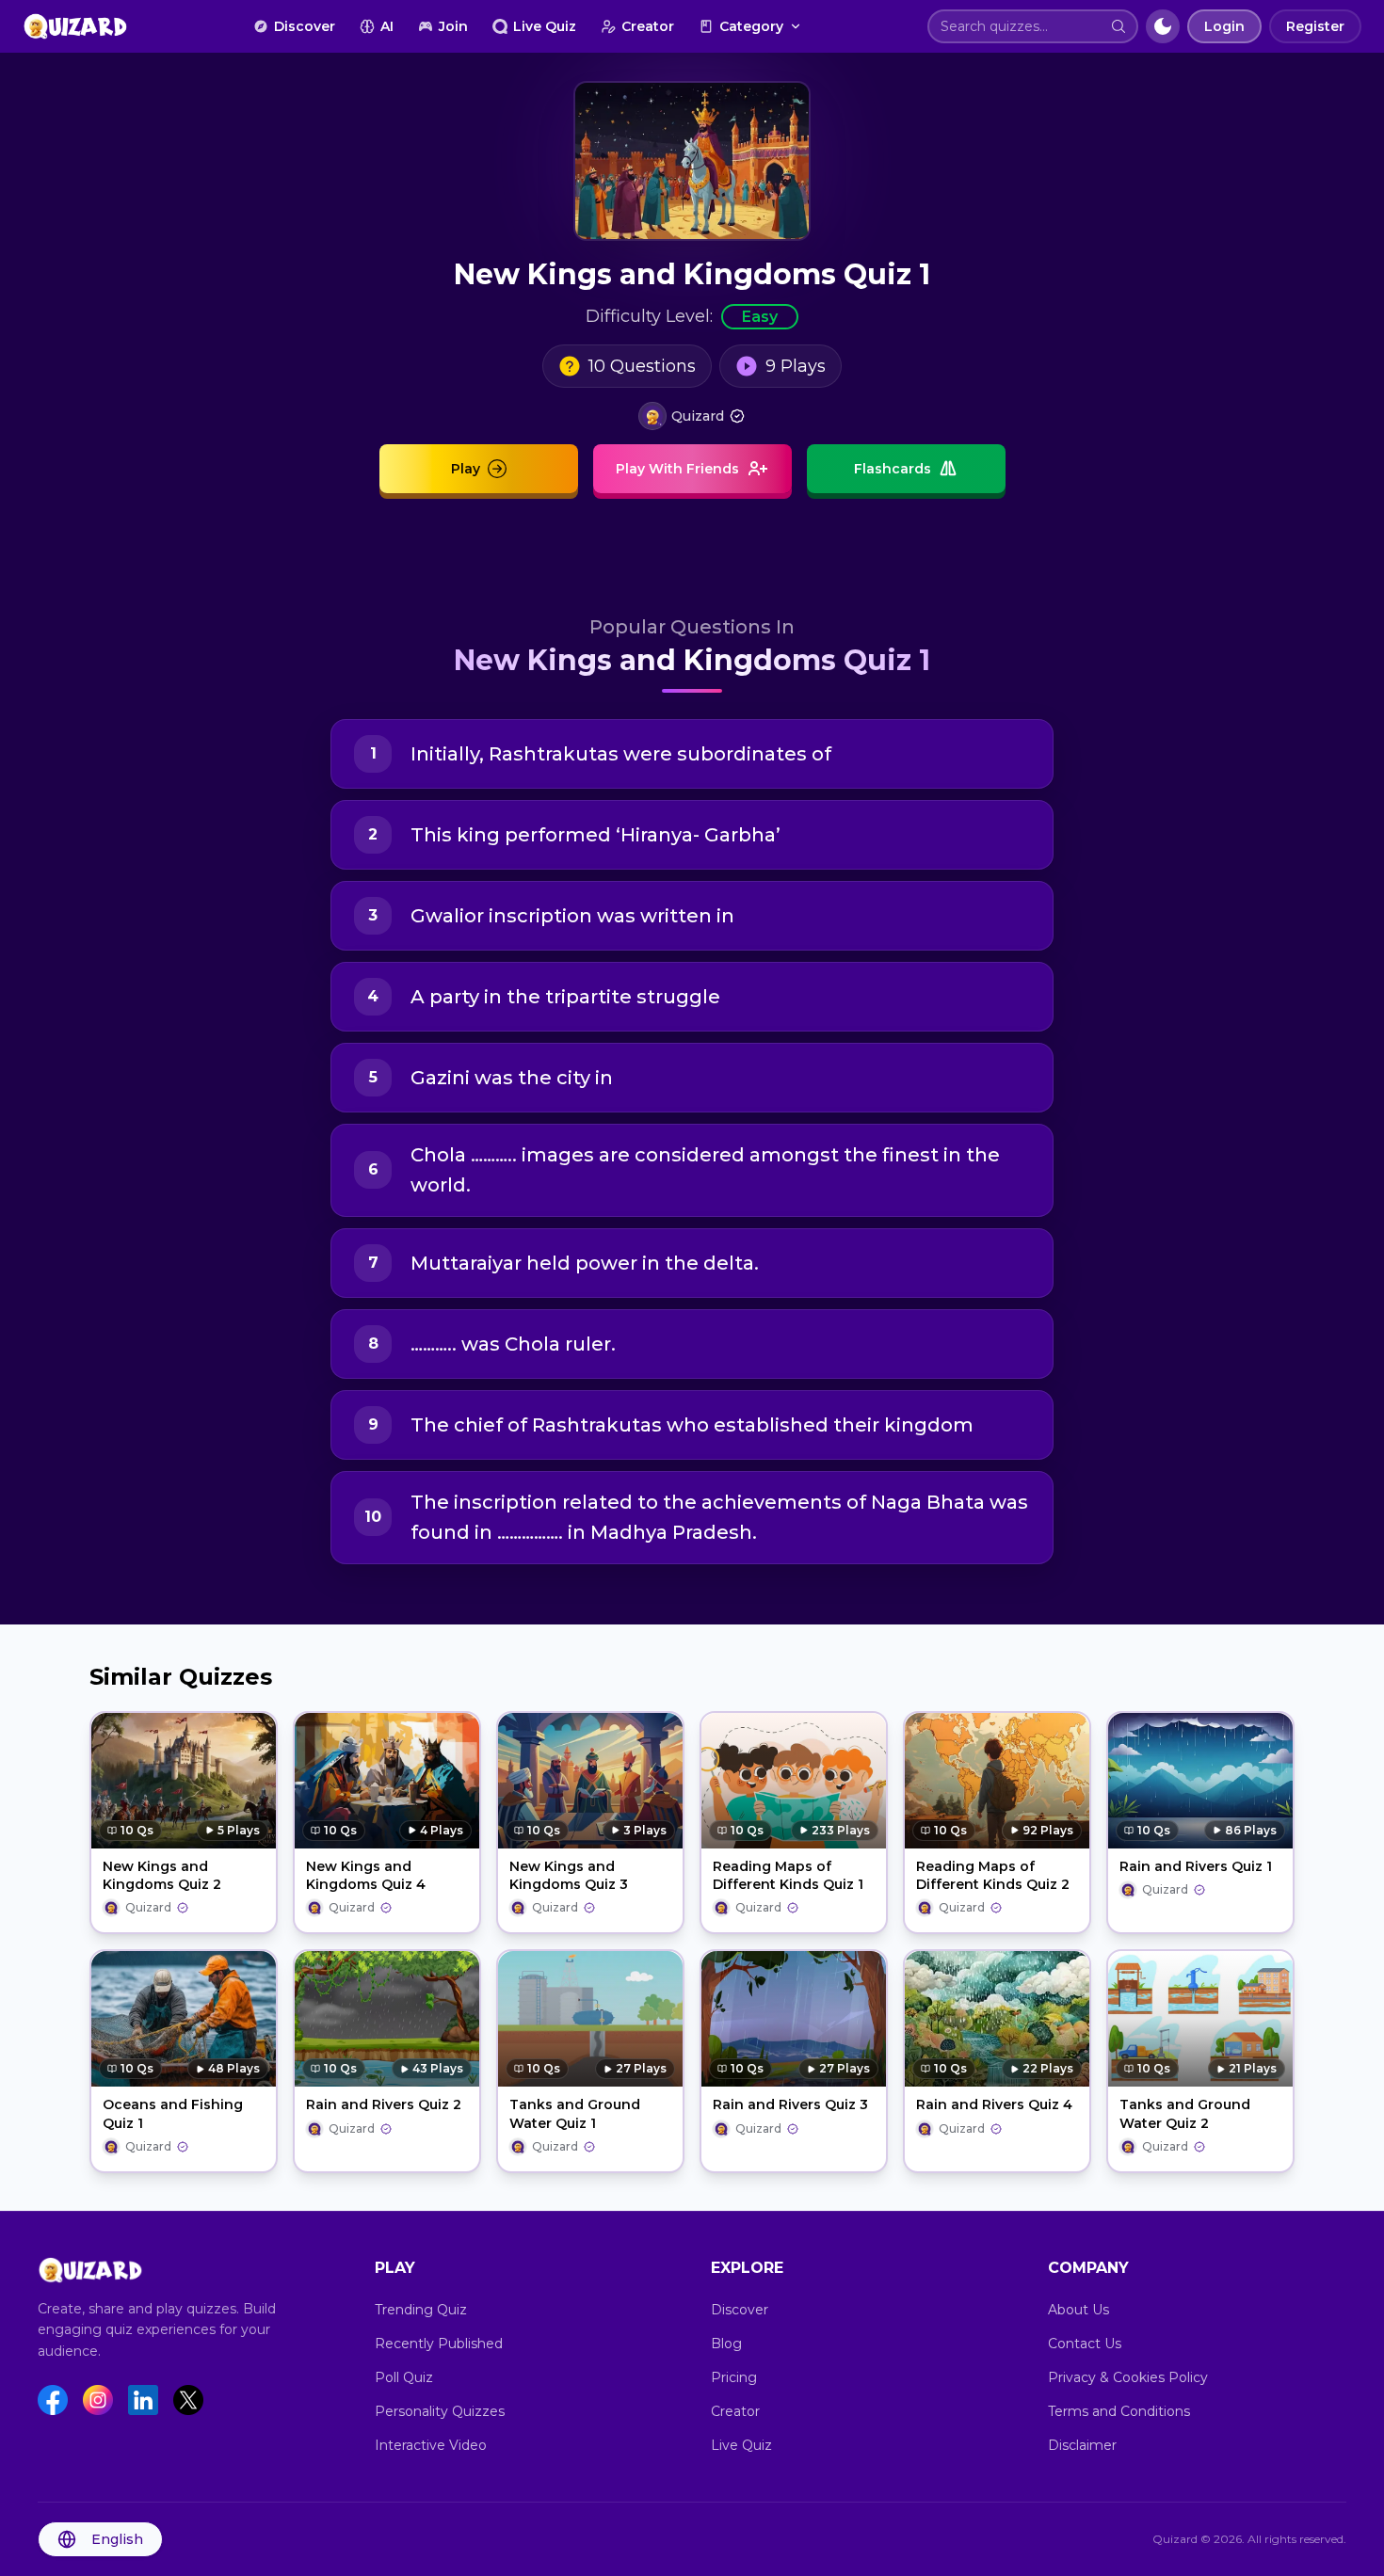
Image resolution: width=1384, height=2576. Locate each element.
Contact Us (1085, 2344)
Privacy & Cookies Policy (1128, 2377)
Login (1224, 26)
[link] (692, 416)
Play (466, 469)
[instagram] (98, 2400)
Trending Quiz (421, 2310)
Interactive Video (431, 2445)
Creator (648, 26)
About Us (1078, 2310)
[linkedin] (143, 2400)
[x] (188, 2400)
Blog (726, 2344)
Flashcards (893, 469)
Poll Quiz (404, 2377)
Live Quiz (545, 26)
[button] (1118, 26)
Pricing (734, 2377)
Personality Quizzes (440, 2411)
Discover (305, 26)
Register (1315, 26)
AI (387, 26)
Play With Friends (677, 469)
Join (453, 26)
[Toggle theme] (1163, 26)
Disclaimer (1082, 2445)
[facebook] (53, 2400)
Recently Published (439, 2344)
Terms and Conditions (1119, 2411)
